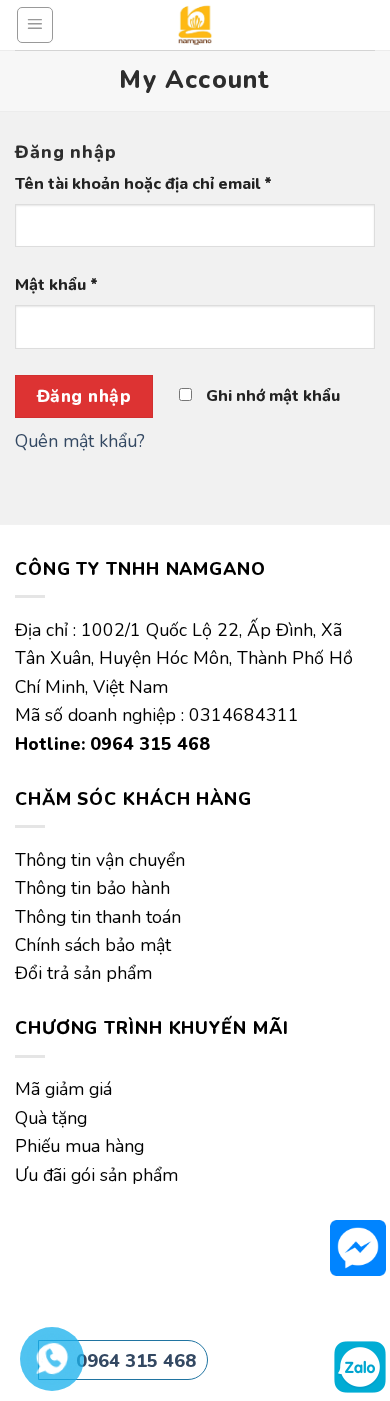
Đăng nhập (84, 396)
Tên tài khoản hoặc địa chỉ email (143, 184)
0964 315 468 (136, 1361)
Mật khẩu (56, 285)
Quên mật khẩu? (80, 441)
